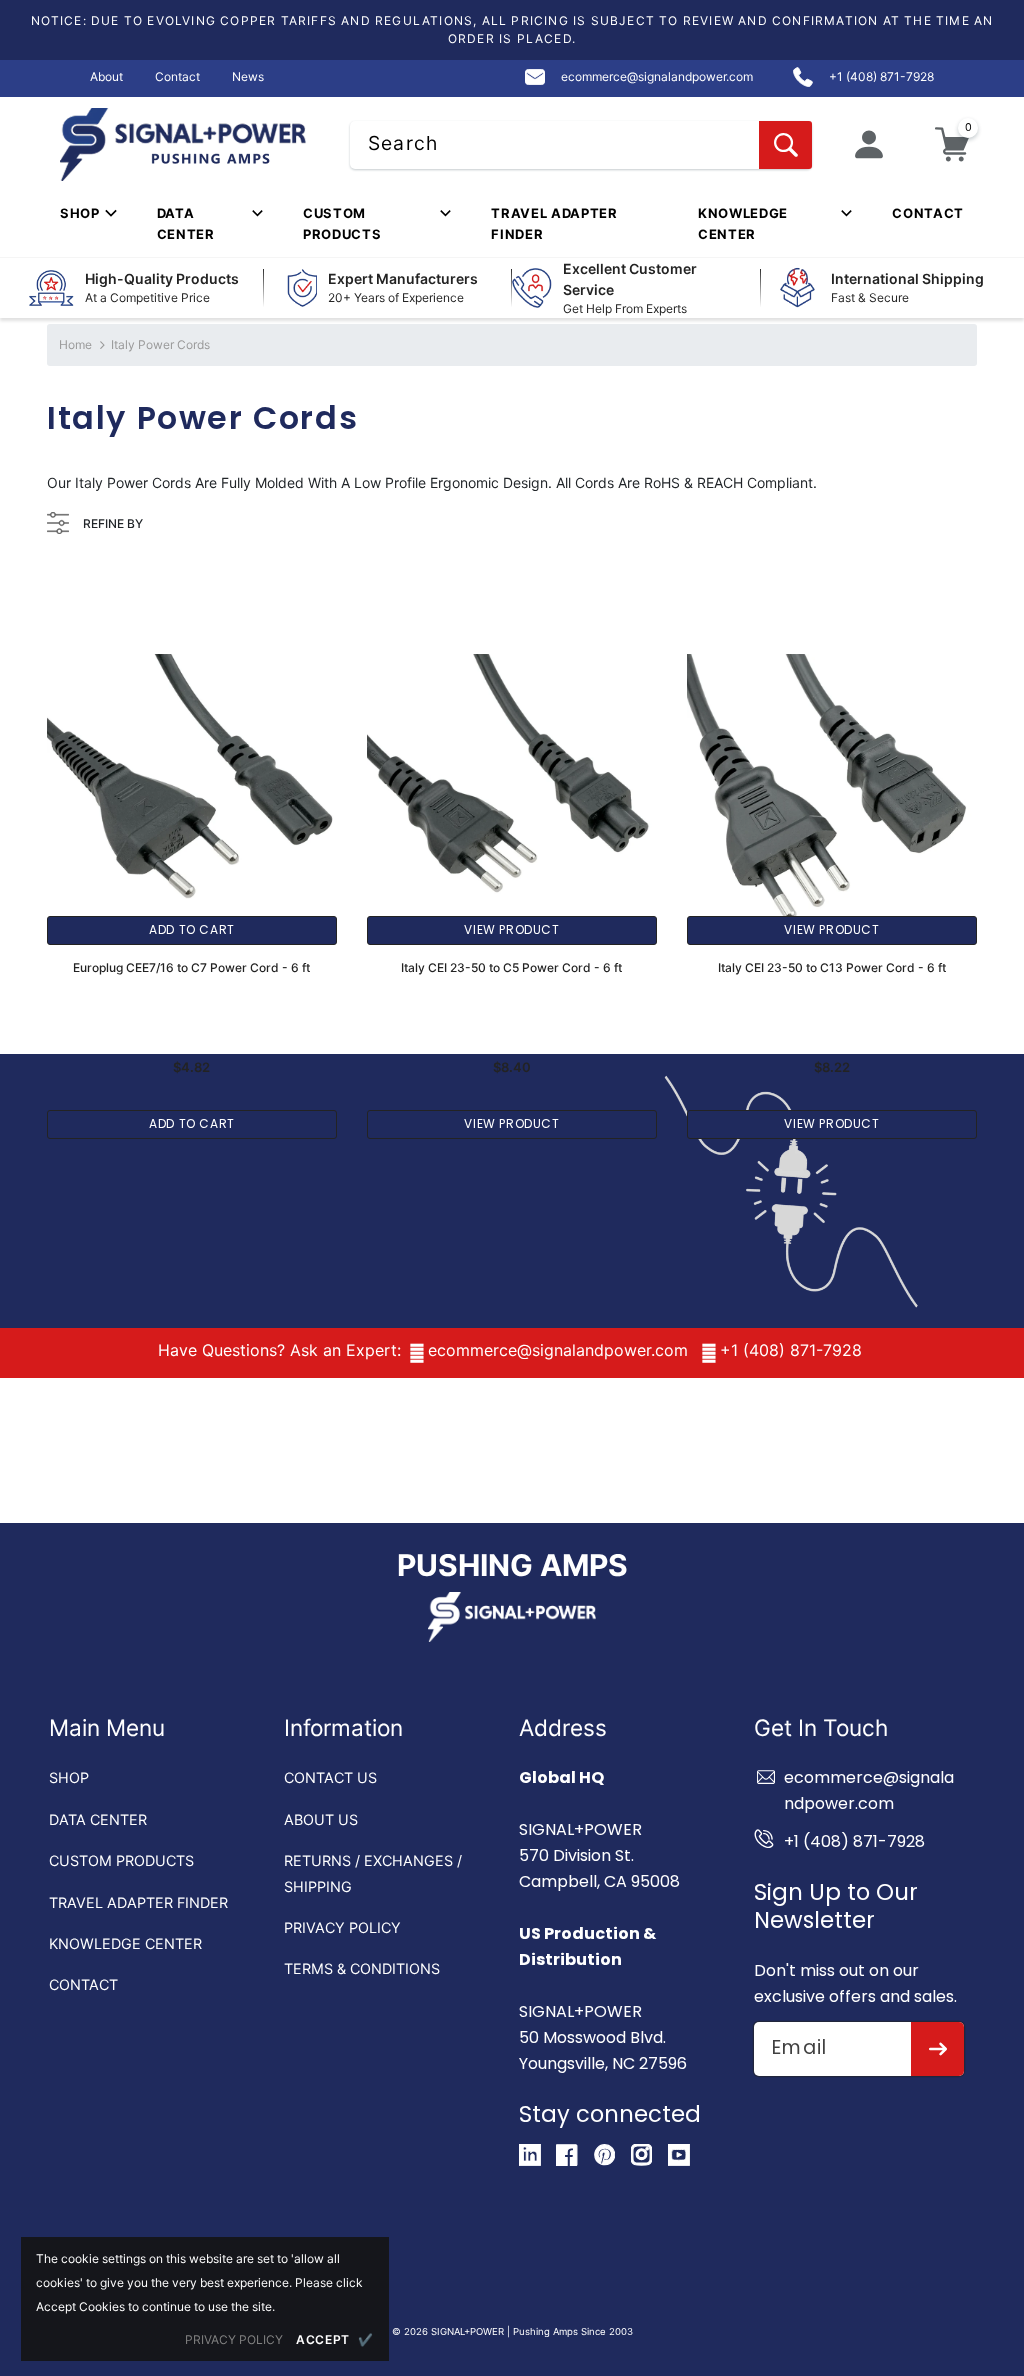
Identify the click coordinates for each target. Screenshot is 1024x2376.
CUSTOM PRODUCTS (121, 1860)
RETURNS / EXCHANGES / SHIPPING (373, 1873)
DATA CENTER (98, 1819)
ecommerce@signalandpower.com (558, 1350)
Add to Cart (192, 929)
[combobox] (581, 145)
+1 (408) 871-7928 (791, 1350)
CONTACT (83, 1984)
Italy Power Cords (160, 344)
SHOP (69, 1777)
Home (75, 344)
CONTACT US (330, 1777)
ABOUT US (321, 1819)
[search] (785, 145)
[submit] (937, 2049)
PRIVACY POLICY (342, 1927)
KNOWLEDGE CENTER (125, 1943)
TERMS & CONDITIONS (362, 1968)
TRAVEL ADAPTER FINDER (138, 1902)
